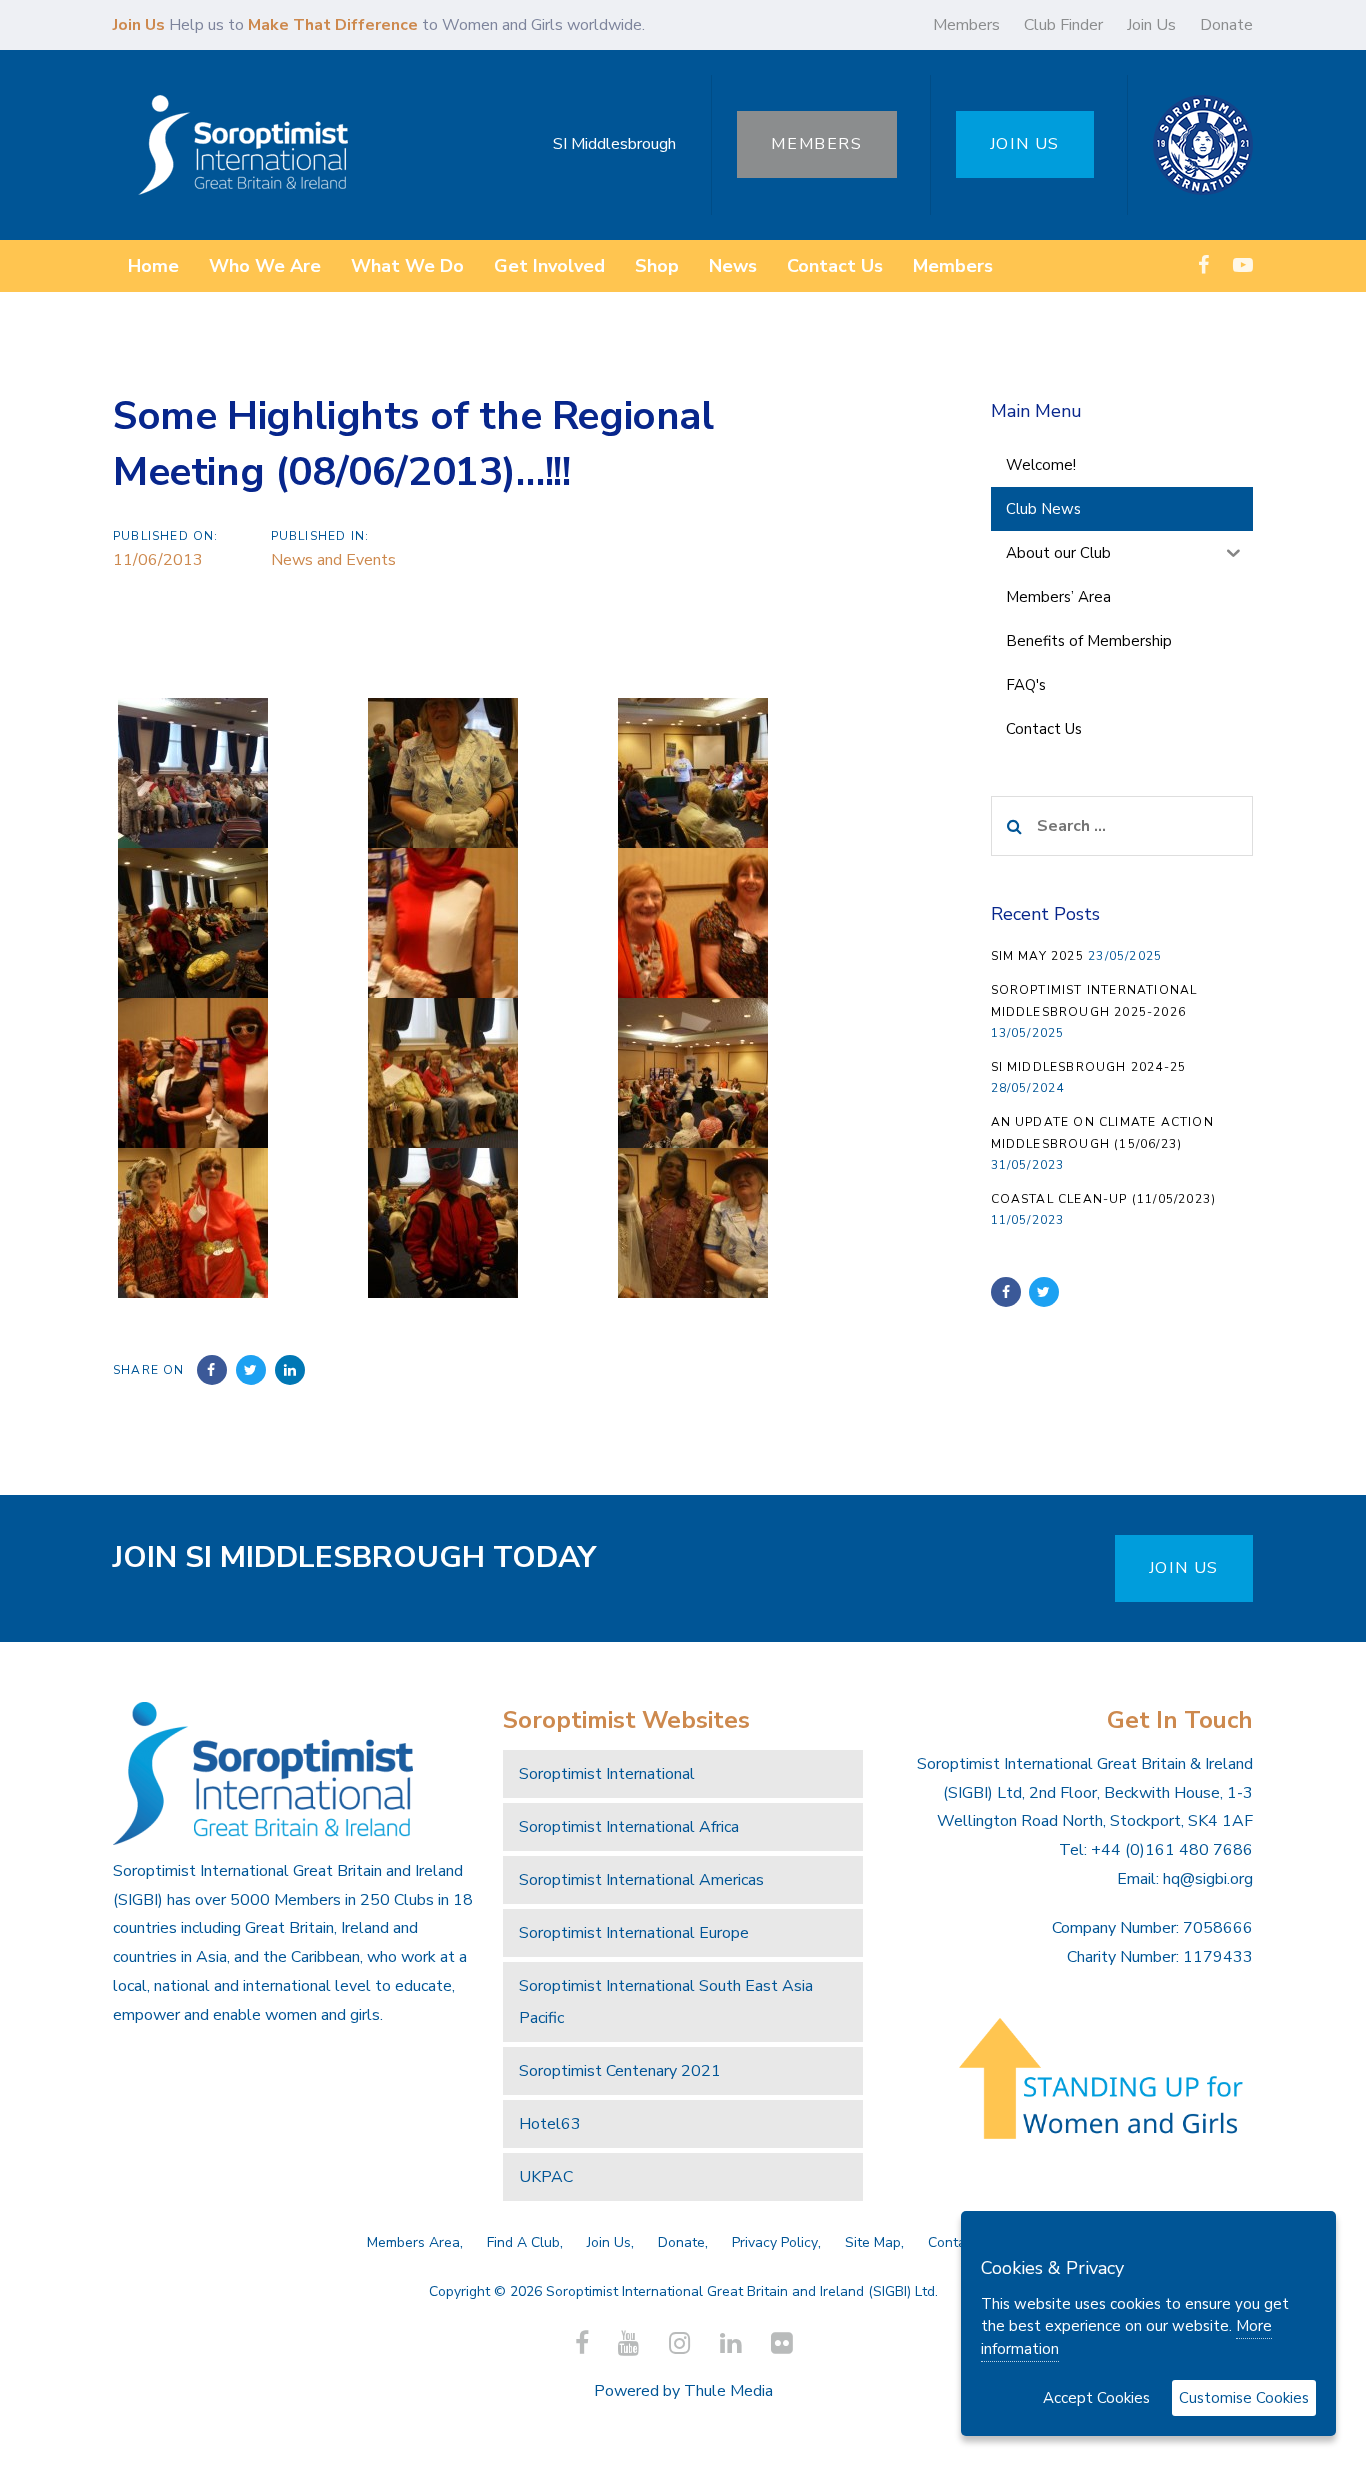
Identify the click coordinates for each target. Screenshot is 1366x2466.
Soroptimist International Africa (629, 1827)
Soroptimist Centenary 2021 (620, 2071)
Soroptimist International (607, 1774)
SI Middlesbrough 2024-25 (1089, 1067)
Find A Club (523, 2242)
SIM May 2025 (1037, 956)
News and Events (333, 560)
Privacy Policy (775, 2242)
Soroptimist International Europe (634, 1933)
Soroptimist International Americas (641, 1880)
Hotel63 (550, 2124)
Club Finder (1063, 25)
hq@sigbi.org (1208, 1879)
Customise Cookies (1244, 2398)
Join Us (1151, 25)
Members (966, 25)
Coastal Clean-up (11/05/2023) (1104, 1199)
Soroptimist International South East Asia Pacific (666, 2002)
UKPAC (546, 2177)
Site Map (873, 2242)
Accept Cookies (1096, 2398)
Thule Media (728, 2391)
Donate (1226, 25)
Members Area (413, 2242)
